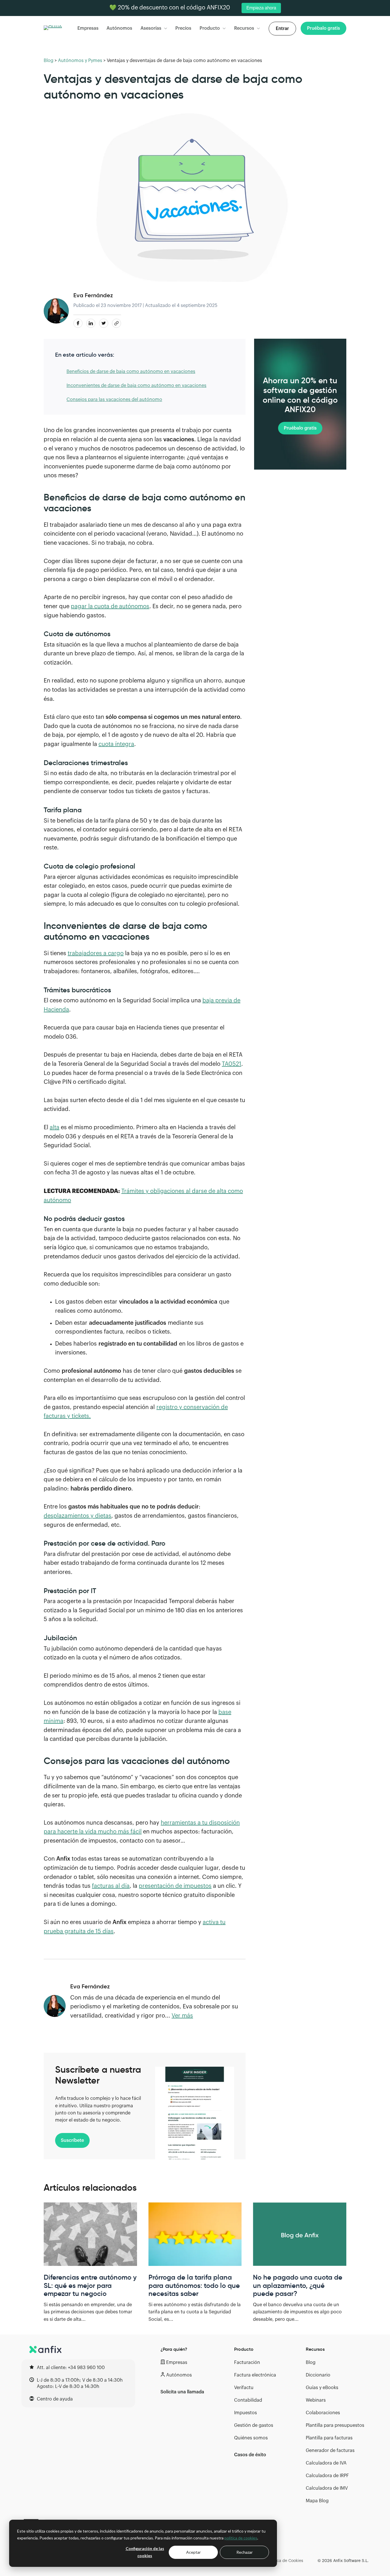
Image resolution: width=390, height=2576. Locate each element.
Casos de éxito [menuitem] (250, 2455)
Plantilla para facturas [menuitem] (329, 2438)
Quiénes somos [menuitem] (251, 2438)
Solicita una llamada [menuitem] (182, 2392)
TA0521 (232, 1064)
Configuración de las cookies (145, 2552)
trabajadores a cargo (96, 953)
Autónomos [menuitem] (179, 2375)
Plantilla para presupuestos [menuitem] (335, 2425)
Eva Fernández (93, 295)
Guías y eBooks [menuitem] (322, 2388)
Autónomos (119, 28)
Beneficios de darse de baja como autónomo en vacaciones (131, 372)
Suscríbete (72, 2140)
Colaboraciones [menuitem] (323, 2413)
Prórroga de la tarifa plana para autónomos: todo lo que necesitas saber (194, 2286)
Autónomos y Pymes (80, 61)
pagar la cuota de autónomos (110, 606)
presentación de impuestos (175, 1886)
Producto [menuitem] (244, 2349)
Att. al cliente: (71, 2368)
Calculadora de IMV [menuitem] (327, 2488)
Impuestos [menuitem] (246, 2413)
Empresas (88, 28)
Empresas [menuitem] (177, 2363)
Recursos (244, 28)
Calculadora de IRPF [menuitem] (327, 2476)
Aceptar (193, 2552)
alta (55, 1128)
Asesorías (151, 28)
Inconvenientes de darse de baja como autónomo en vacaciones (136, 386)
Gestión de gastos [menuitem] (254, 2425)
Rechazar (245, 2552)
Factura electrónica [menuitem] (255, 2375)
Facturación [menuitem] (247, 2363)
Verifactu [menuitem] (244, 2388)
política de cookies (241, 2538)
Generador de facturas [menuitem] (330, 2451)
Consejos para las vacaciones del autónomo (114, 400)
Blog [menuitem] (311, 2363)
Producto (210, 28)
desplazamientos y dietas (78, 1516)
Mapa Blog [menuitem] (317, 2501)
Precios (183, 28)
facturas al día (111, 1886)
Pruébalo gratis (300, 428)
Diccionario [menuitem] (318, 2375)
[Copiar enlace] (116, 323)
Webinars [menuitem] (316, 2400)
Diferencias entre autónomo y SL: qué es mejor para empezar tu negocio (90, 2286)
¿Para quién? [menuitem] (174, 2349)
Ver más (182, 2016)
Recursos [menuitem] (315, 2349)
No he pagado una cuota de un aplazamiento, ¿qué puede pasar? (298, 2286)
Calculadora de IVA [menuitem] (326, 2463)
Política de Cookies (285, 2561)
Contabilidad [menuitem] (248, 2400)
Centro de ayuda (55, 2399)
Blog (49, 61)
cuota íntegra (116, 744)
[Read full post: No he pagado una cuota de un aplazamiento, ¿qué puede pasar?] (300, 2234)
